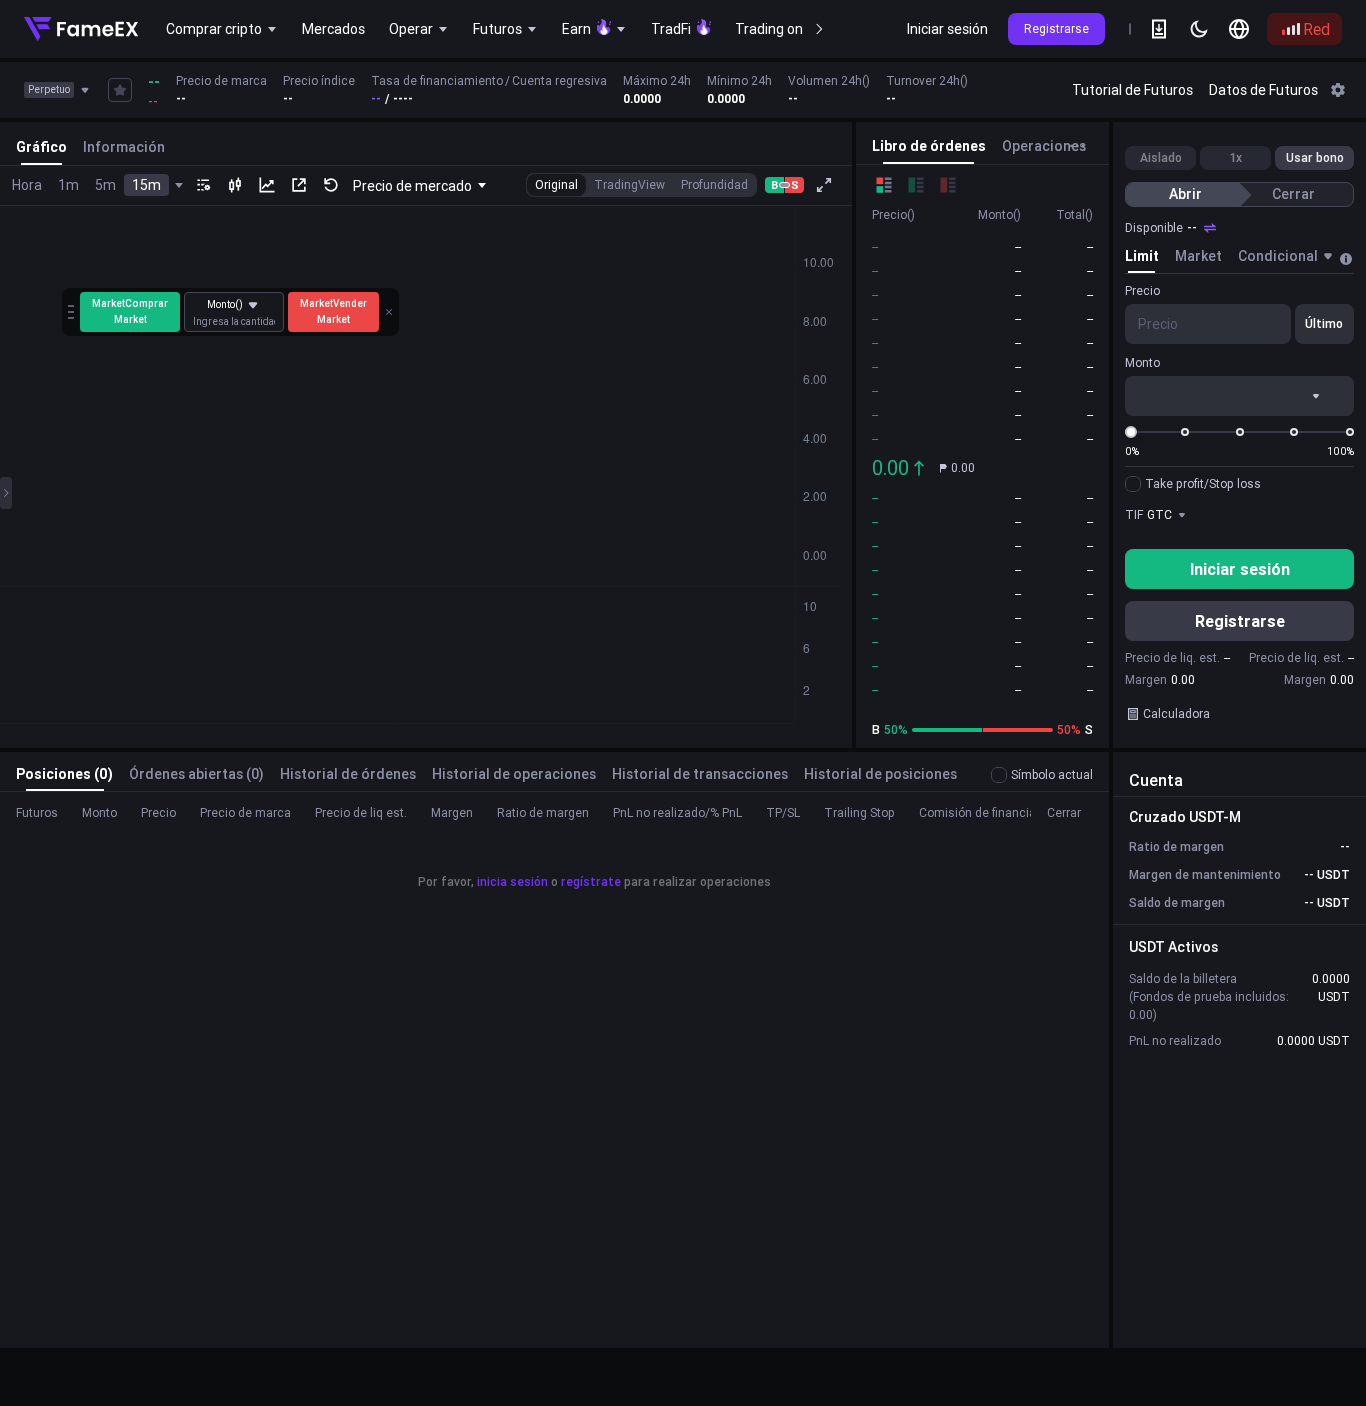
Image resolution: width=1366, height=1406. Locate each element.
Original (556, 184)
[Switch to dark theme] (1199, 29)
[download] (1159, 29)
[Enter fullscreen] (824, 185)
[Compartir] (299, 185)
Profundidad (714, 184)
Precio (1142, 290)
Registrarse (1056, 28)
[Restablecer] (331, 185)
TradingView (629, 184)
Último (1324, 323)
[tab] (1142, 259)
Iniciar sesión (947, 29)
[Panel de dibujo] (6, 493)
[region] (622, 90)
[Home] (81, 29)
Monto (1142, 362)
